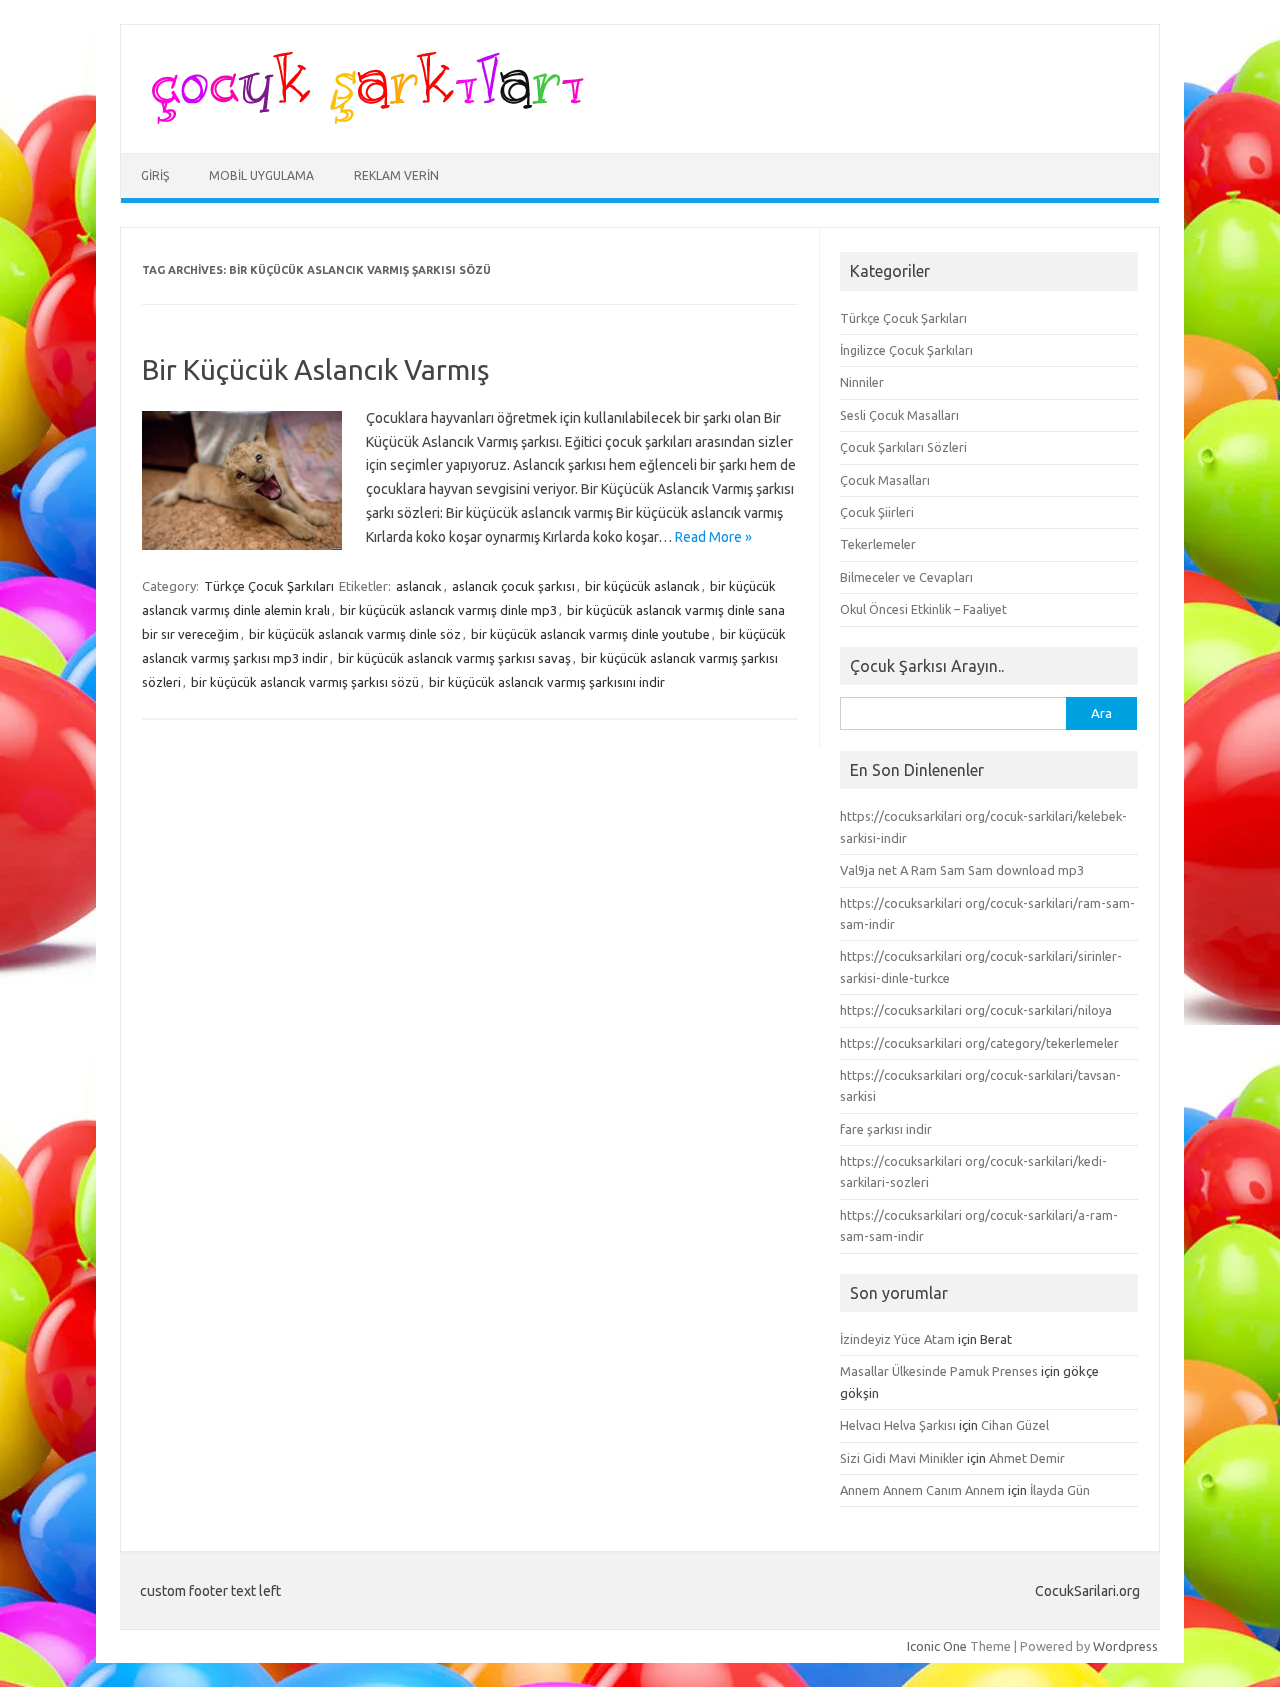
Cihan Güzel (1015, 1425)
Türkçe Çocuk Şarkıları (269, 586)
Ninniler (862, 382)
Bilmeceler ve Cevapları (906, 577)
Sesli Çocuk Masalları (899, 415)
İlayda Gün (1060, 1490)
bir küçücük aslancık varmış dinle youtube (590, 634)
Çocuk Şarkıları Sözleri (903, 447)
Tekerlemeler (878, 544)
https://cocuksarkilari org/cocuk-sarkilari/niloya (976, 1010)
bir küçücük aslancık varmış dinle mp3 (448, 610)
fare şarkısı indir (886, 1129)
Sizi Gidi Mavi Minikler (902, 1458)
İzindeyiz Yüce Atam (897, 1339)
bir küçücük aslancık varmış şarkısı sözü (305, 682)
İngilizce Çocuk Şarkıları (906, 350)
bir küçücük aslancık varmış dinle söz (355, 634)
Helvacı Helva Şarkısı (898, 1425)
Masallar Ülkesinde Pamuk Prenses (939, 1371)
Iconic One (937, 1646)
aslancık (419, 586)
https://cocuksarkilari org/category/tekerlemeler (979, 1043)
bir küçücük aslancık (642, 586)
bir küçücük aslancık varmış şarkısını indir (547, 682)
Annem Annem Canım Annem (922, 1490)
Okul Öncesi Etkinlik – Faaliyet (923, 609)
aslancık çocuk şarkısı (513, 586)
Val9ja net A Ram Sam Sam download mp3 (962, 870)
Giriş (155, 175)
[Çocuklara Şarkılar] (361, 119)
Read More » (713, 537)
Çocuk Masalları (885, 480)
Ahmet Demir (1027, 1458)
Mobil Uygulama (261, 175)
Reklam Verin (396, 175)
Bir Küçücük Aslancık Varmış (315, 369)
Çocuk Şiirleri (877, 512)
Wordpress (1125, 1646)
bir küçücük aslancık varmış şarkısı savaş (454, 658)
